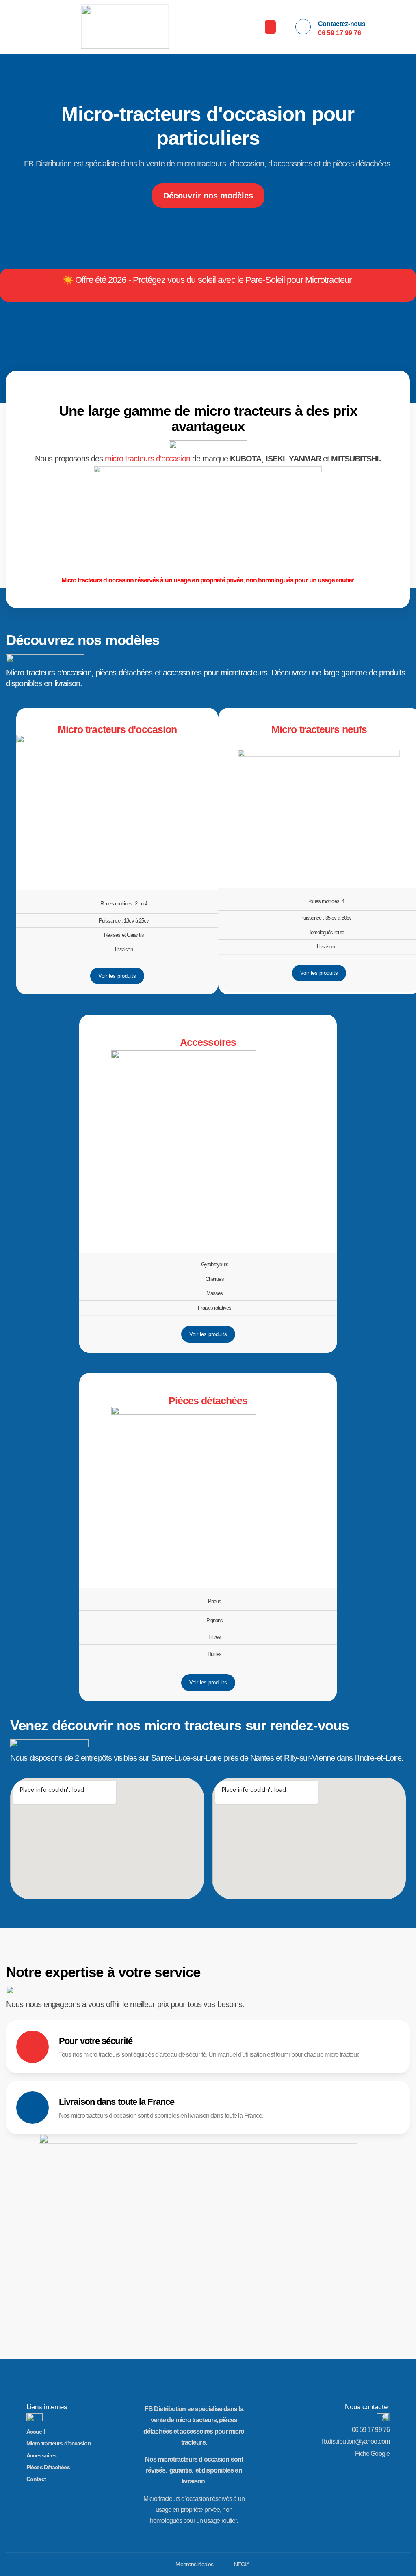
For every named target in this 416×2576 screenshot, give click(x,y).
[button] (270, 27)
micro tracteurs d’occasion (147, 459)
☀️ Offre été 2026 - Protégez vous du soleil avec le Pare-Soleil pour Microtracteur (207, 280)
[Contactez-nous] (303, 27)
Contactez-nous (342, 24)
